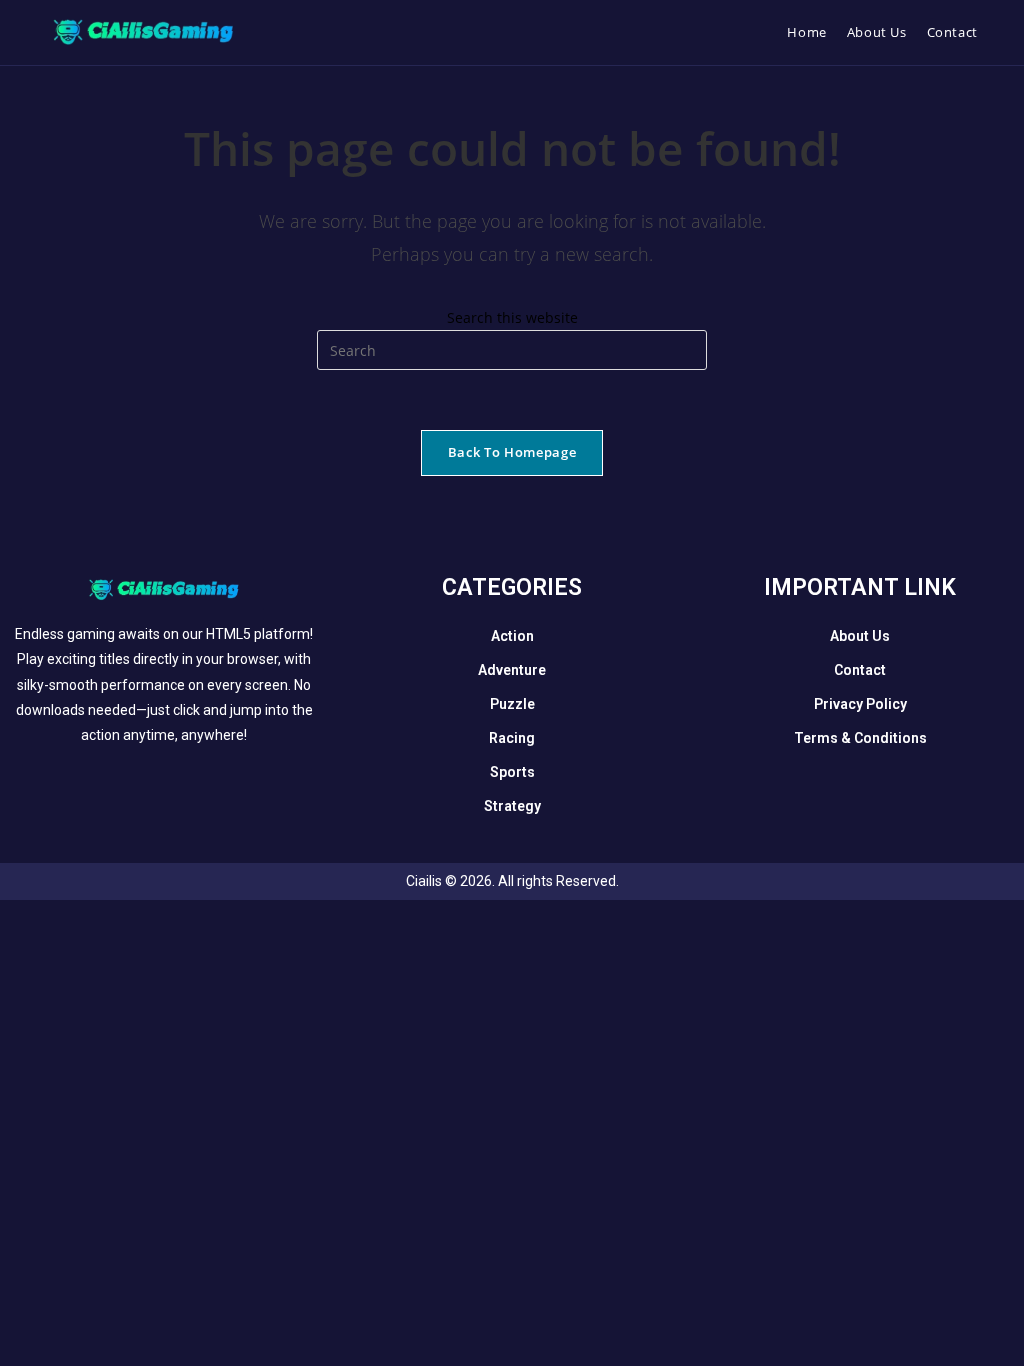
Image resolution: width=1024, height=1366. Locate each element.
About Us (860, 636)
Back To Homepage (512, 452)
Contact (860, 670)
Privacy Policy (860, 704)
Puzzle (512, 704)
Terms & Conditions (860, 738)
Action (512, 636)
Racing (512, 738)
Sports (512, 772)
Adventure (512, 670)
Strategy (512, 806)
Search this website (512, 317)
